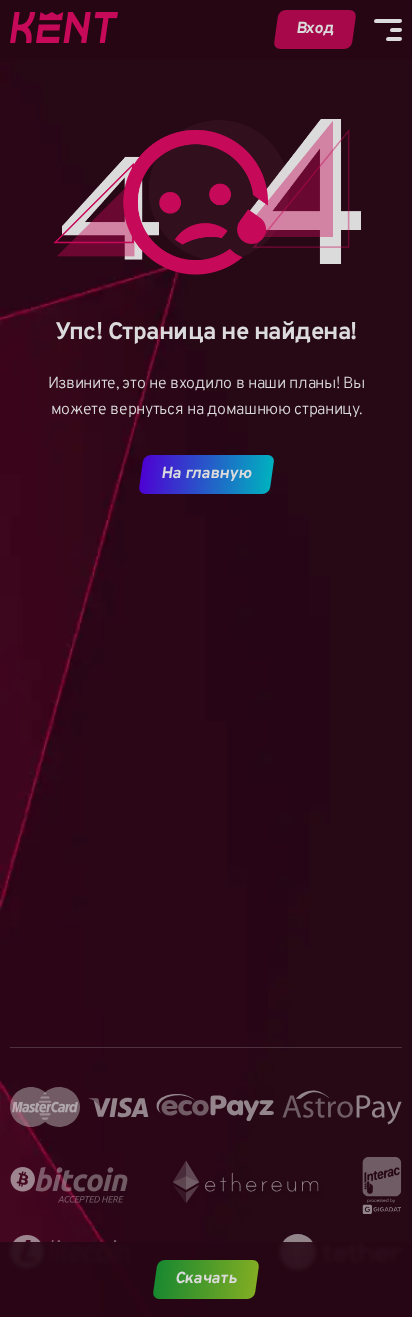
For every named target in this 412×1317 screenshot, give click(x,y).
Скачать (206, 1279)
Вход (315, 29)
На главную (206, 474)
